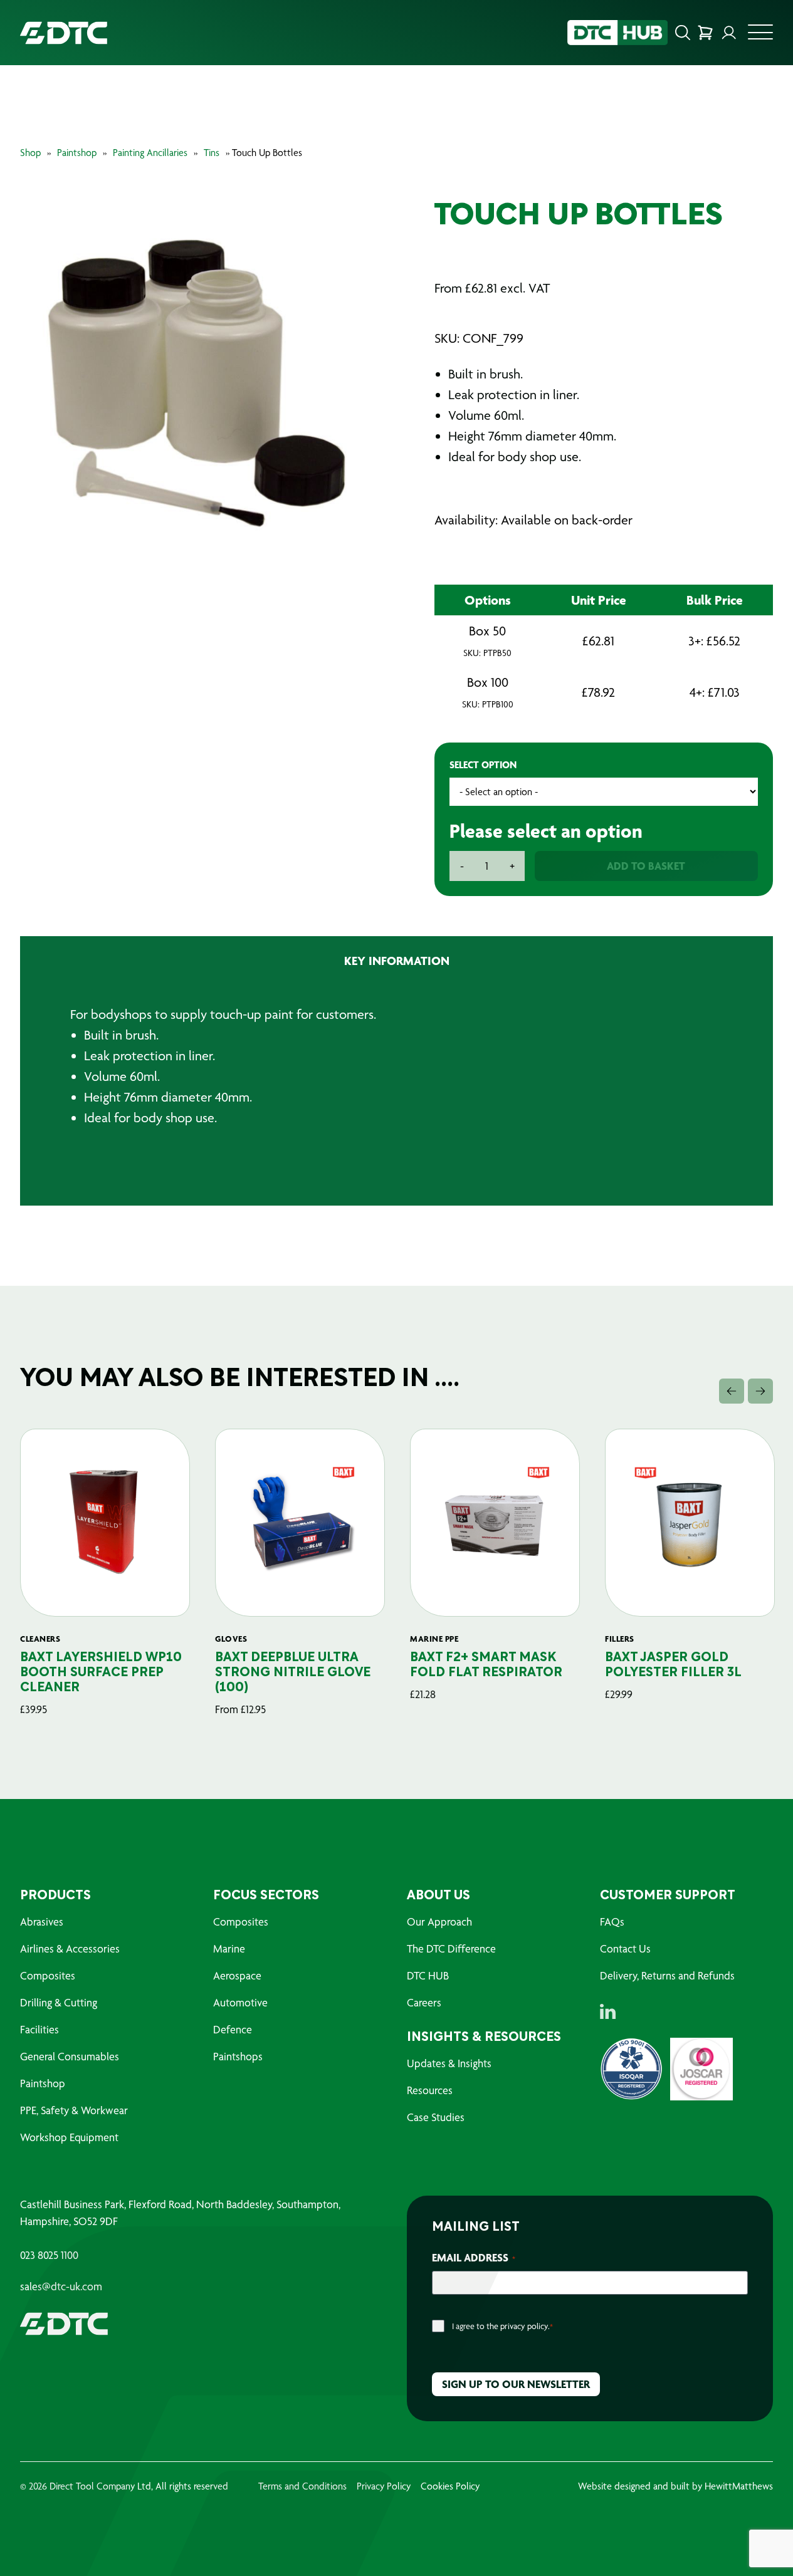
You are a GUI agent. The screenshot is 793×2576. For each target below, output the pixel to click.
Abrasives (42, 1922)
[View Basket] (705, 33)
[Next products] (760, 1391)
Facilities (39, 2029)
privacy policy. (525, 2326)
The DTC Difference (451, 1948)
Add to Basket (646, 866)
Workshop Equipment (69, 2137)
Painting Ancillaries (150, 153)
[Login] (729, 33)
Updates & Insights (449, 2063)
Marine (229, 1948)
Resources (430, 2090)
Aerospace (237, 1975)
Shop (30, 153)
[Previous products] (732, 1391)
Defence (233, 2029)
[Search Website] (683, 33)
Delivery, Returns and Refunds (667, 1975)
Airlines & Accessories (70, 1948)
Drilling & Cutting (59, 2002)
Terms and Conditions (302, 2486)
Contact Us (625, 1948)
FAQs (612, 1922)
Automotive (240, 2002)
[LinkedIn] (608, 2011)
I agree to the (502, 2326)
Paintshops (238, 2056)
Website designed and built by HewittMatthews (675, 2486)
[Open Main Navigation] (760, 36)
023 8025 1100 (49, 2255)
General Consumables (70, 2056)
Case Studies (436, 2117)
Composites (48, 1975)
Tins (212, 153)
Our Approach (439, 1922)
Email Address (474, 2257)
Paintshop (77, 153)
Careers (424, 2002)
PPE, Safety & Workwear (74, 2110)
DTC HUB (428, 1975)
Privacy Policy (384, 2486)
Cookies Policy (450, 2486)
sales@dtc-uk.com (61, 2287)
